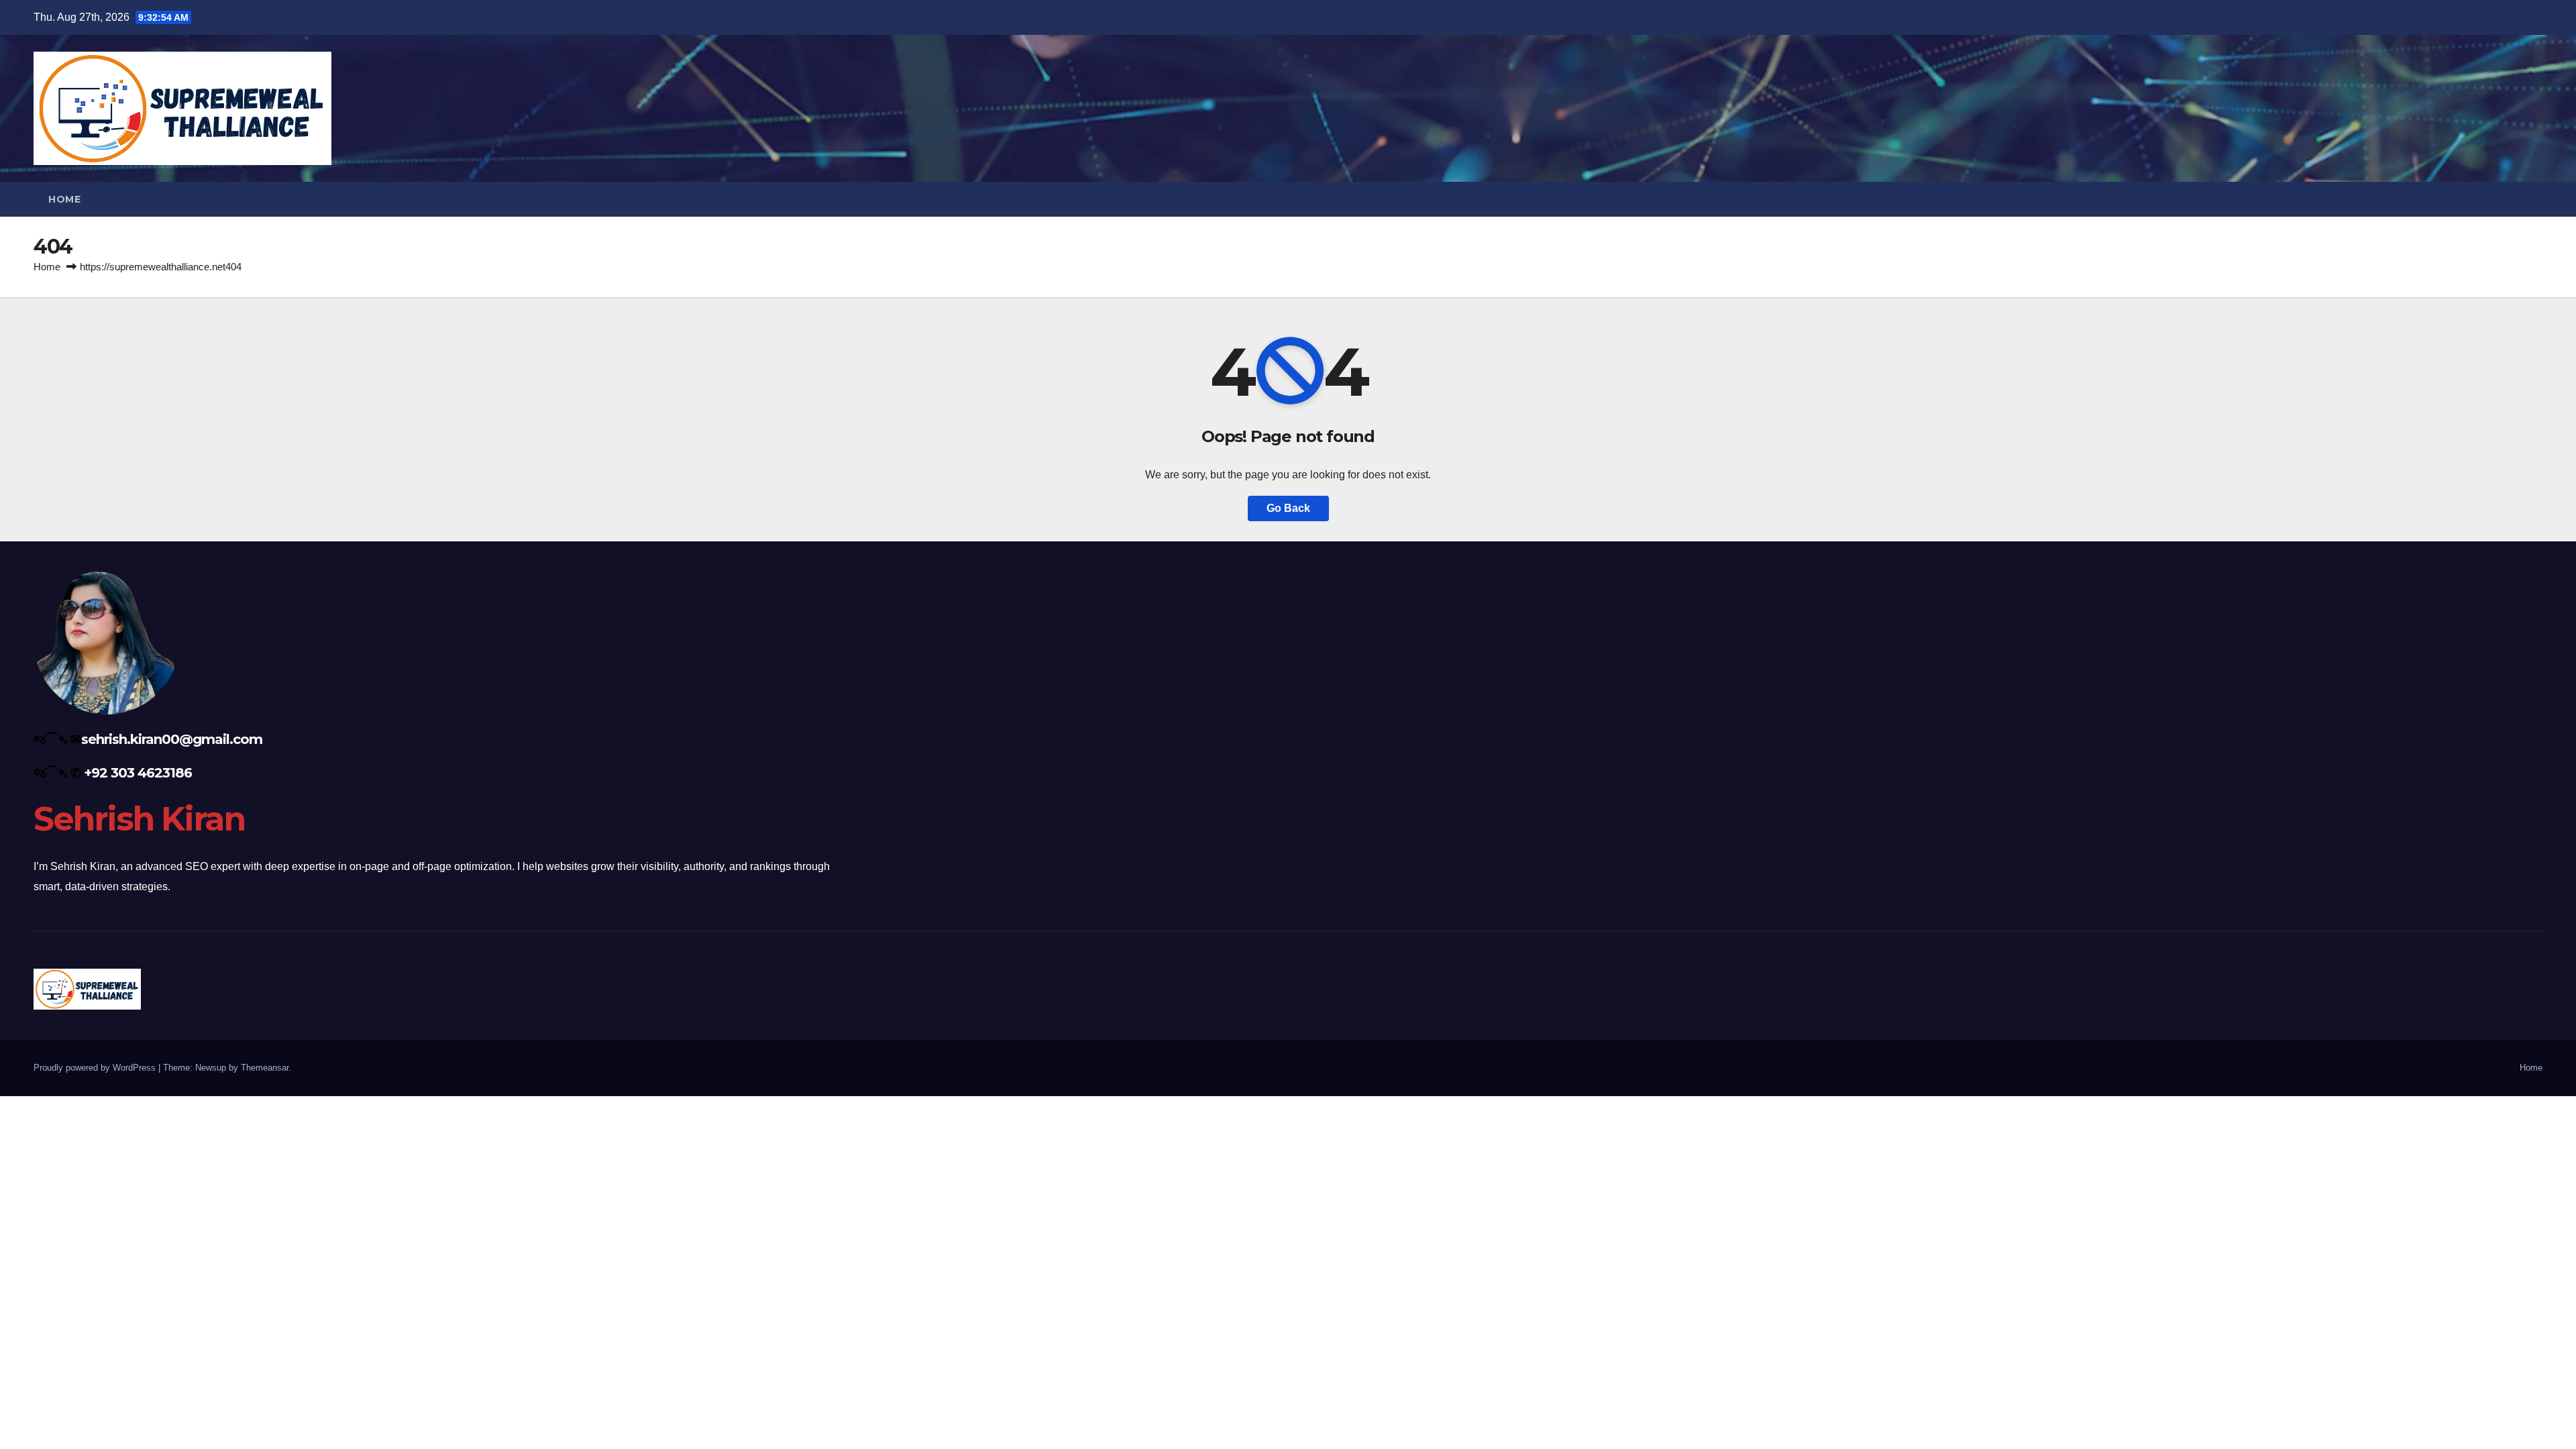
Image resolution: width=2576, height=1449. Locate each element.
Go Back (1288, 508)
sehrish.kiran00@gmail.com (172, 739)
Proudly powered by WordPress (96, 1068)
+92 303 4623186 (138, 773)
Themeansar (265, 1068)
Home (64, 199)
